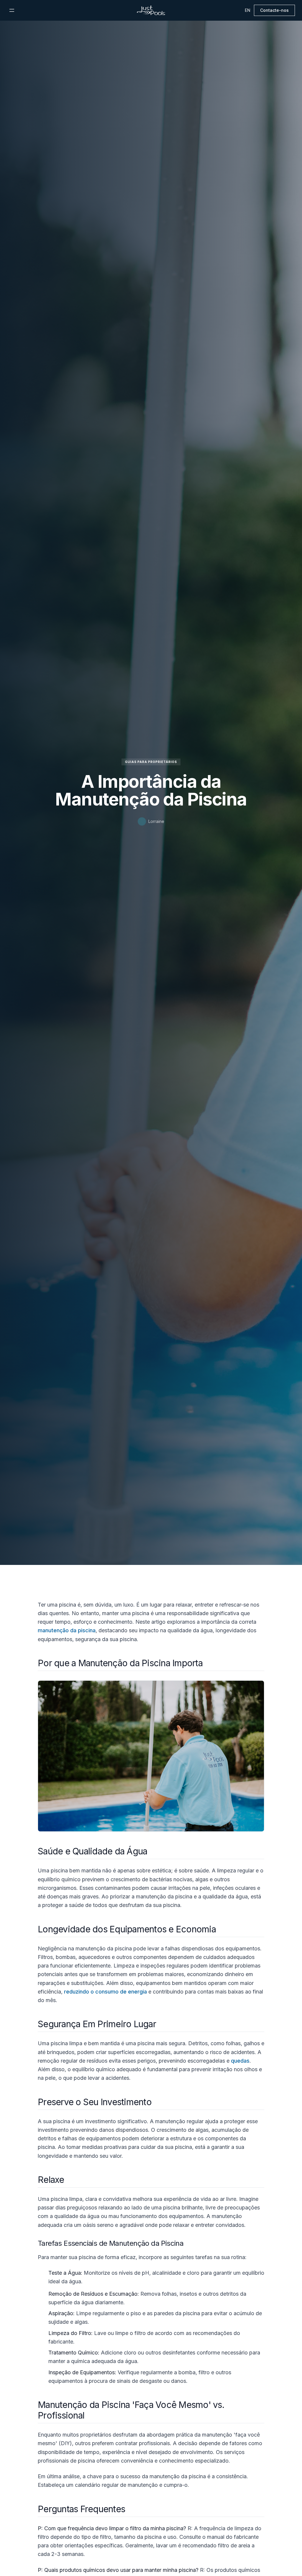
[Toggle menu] (12, 10)
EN (248, 10)
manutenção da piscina (67, 1630)
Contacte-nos (274, 10)
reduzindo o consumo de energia (105, 1992)
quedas (240, 2061)
